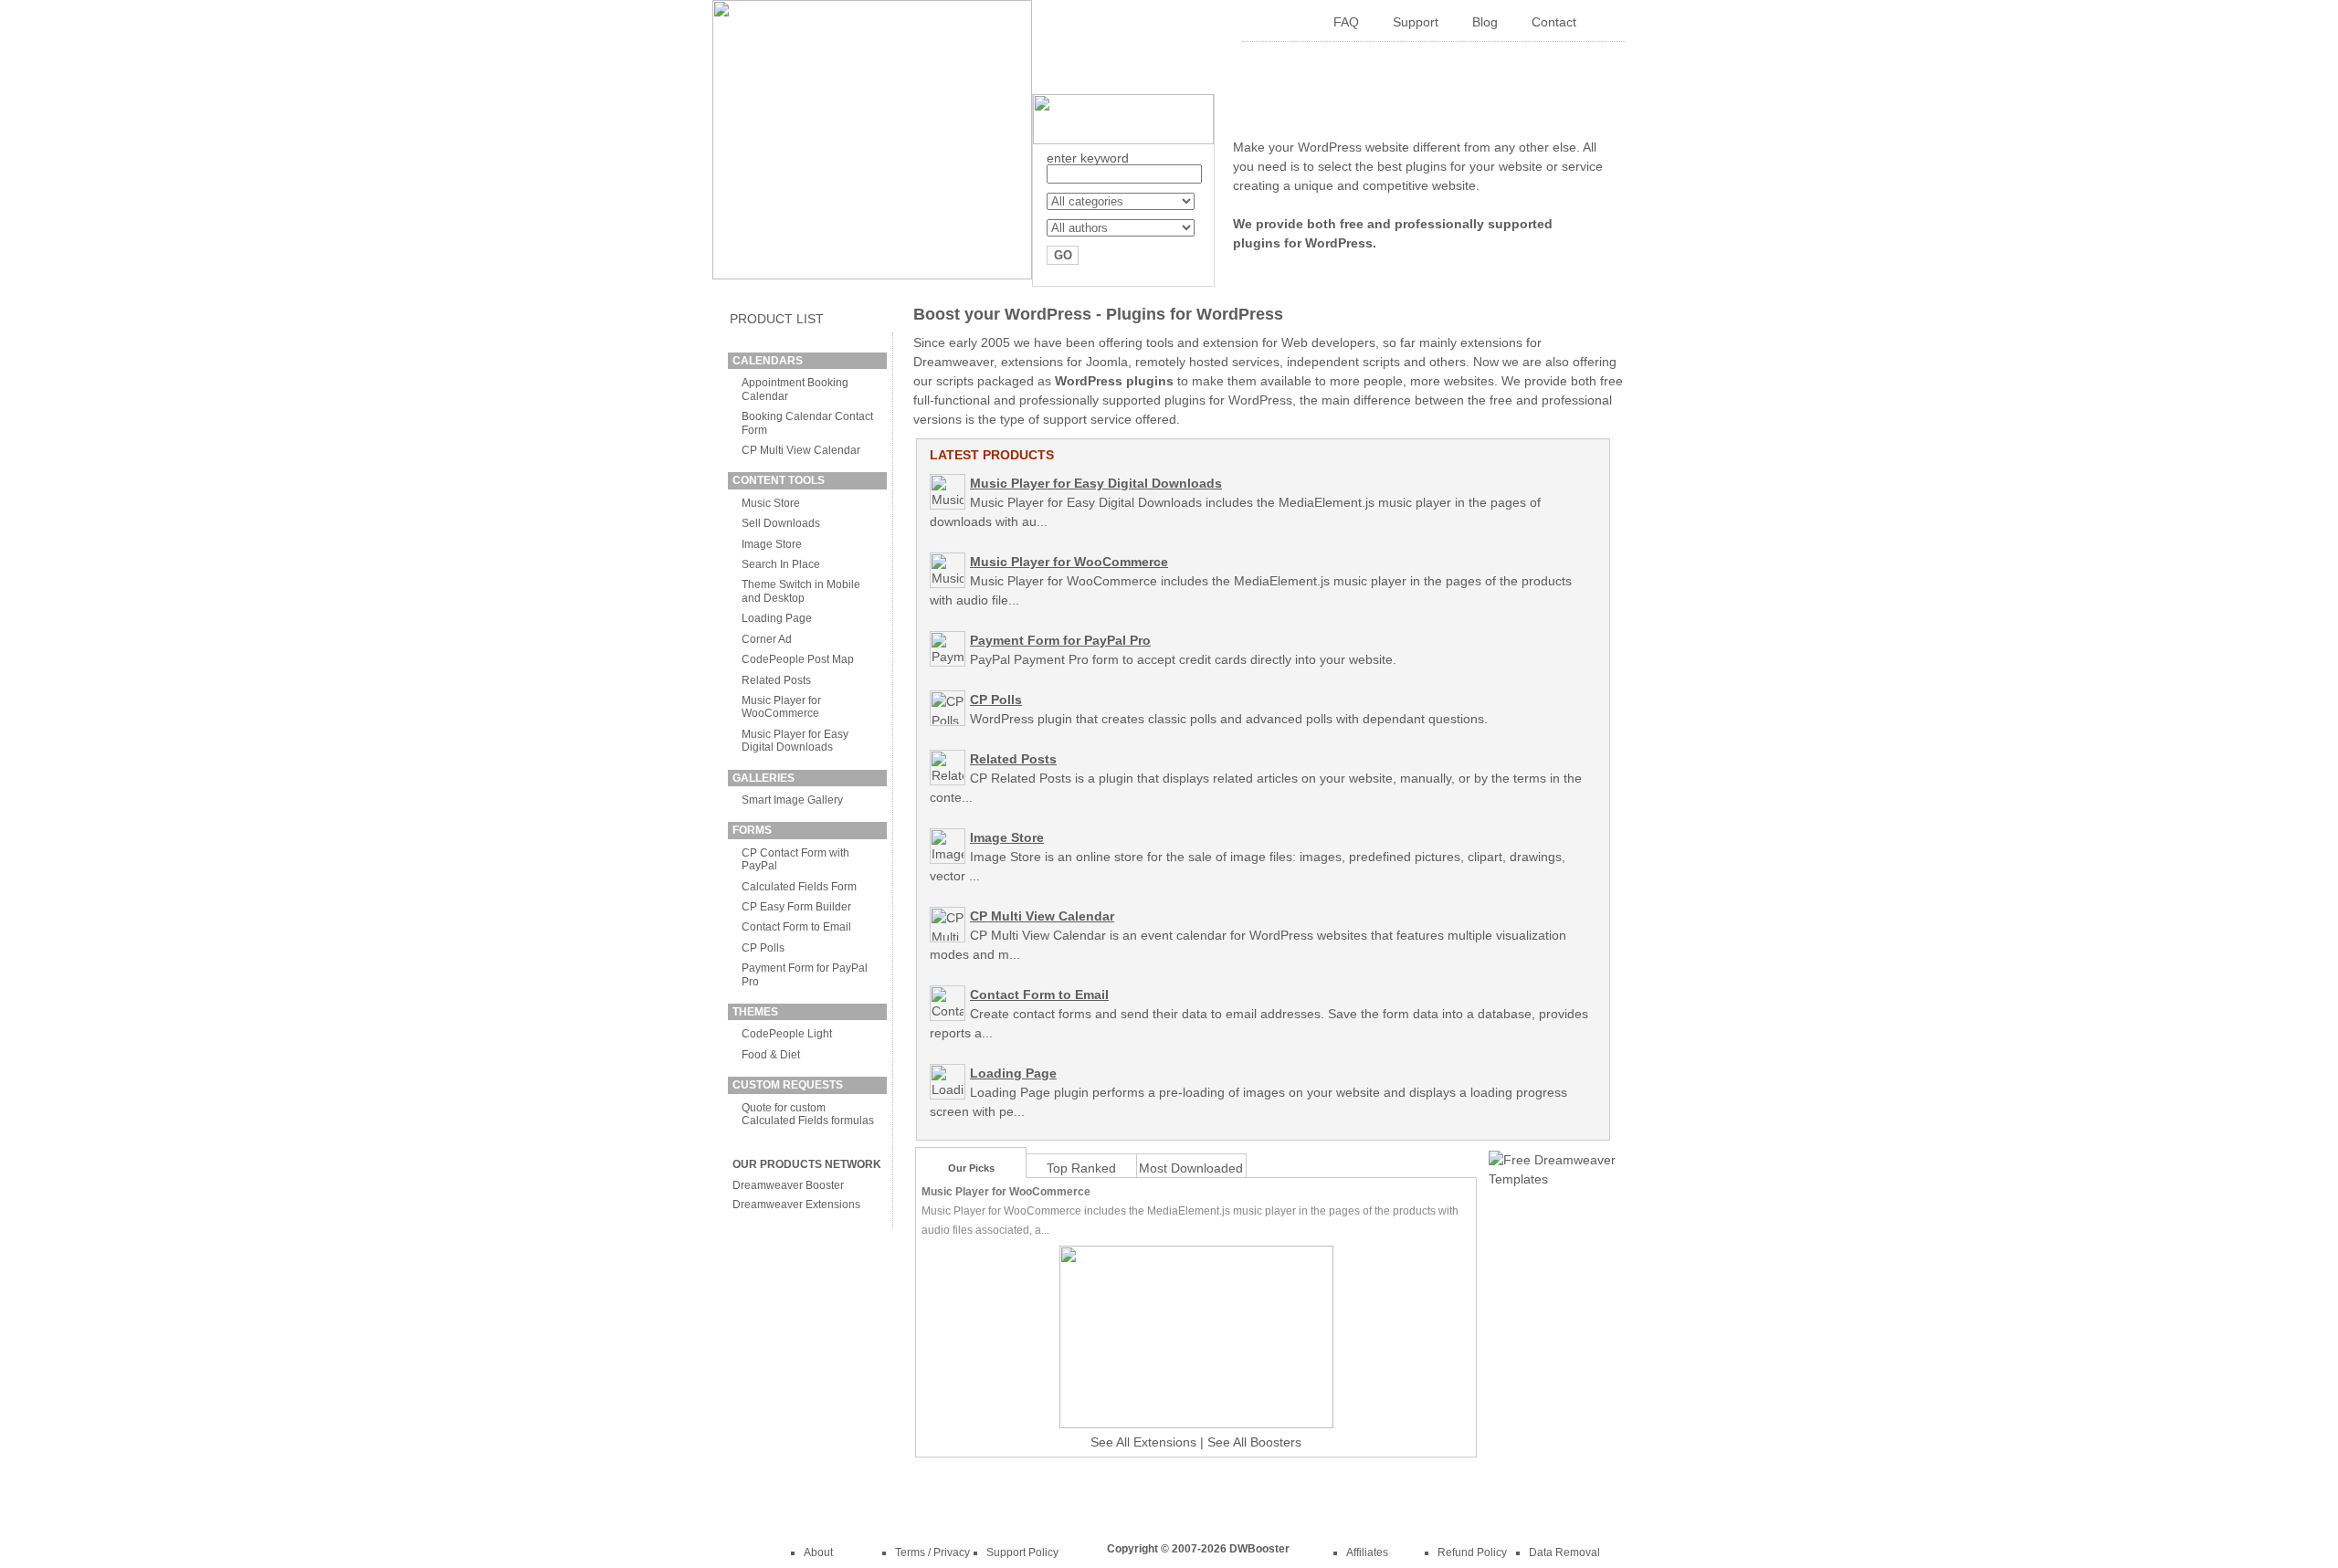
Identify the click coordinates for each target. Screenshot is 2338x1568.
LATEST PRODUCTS (992, 455)
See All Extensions (1143, 1442)
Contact (1554, 22)
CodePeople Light (787, 1034)
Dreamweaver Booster (788, 1185)
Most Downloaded (1191, 1168)
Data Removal (1564, 1552)
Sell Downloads (781, 523)
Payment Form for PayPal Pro (1060, 640)
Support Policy (1022, 1552)
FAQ (1346, 22)
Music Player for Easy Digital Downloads (795, 741)
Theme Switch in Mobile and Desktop (801, 591)
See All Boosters (1254, 1442)
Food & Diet (771, 1055)
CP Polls (763, 948)
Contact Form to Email (796, 927)
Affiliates (1367, 1552)
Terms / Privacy (932, 1552)
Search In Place (781, 564)
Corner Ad (767, 639)
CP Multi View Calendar (801, 450)
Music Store (771, 503)
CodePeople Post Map (798, 659)
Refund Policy (1472, 1552)
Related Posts (776, 680)
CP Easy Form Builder (796, 907)
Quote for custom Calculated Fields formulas (808, 1114)
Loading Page (777, 618)
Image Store (772, 544)
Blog (1485, 22)
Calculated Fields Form (799, 887)
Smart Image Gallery (792, 800)
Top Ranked (1081, 1168)
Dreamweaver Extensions (796, 1205)
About (818, 1552)
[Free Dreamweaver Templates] (1553, 1179)
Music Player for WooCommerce (781, 707)
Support (1416, 22)
